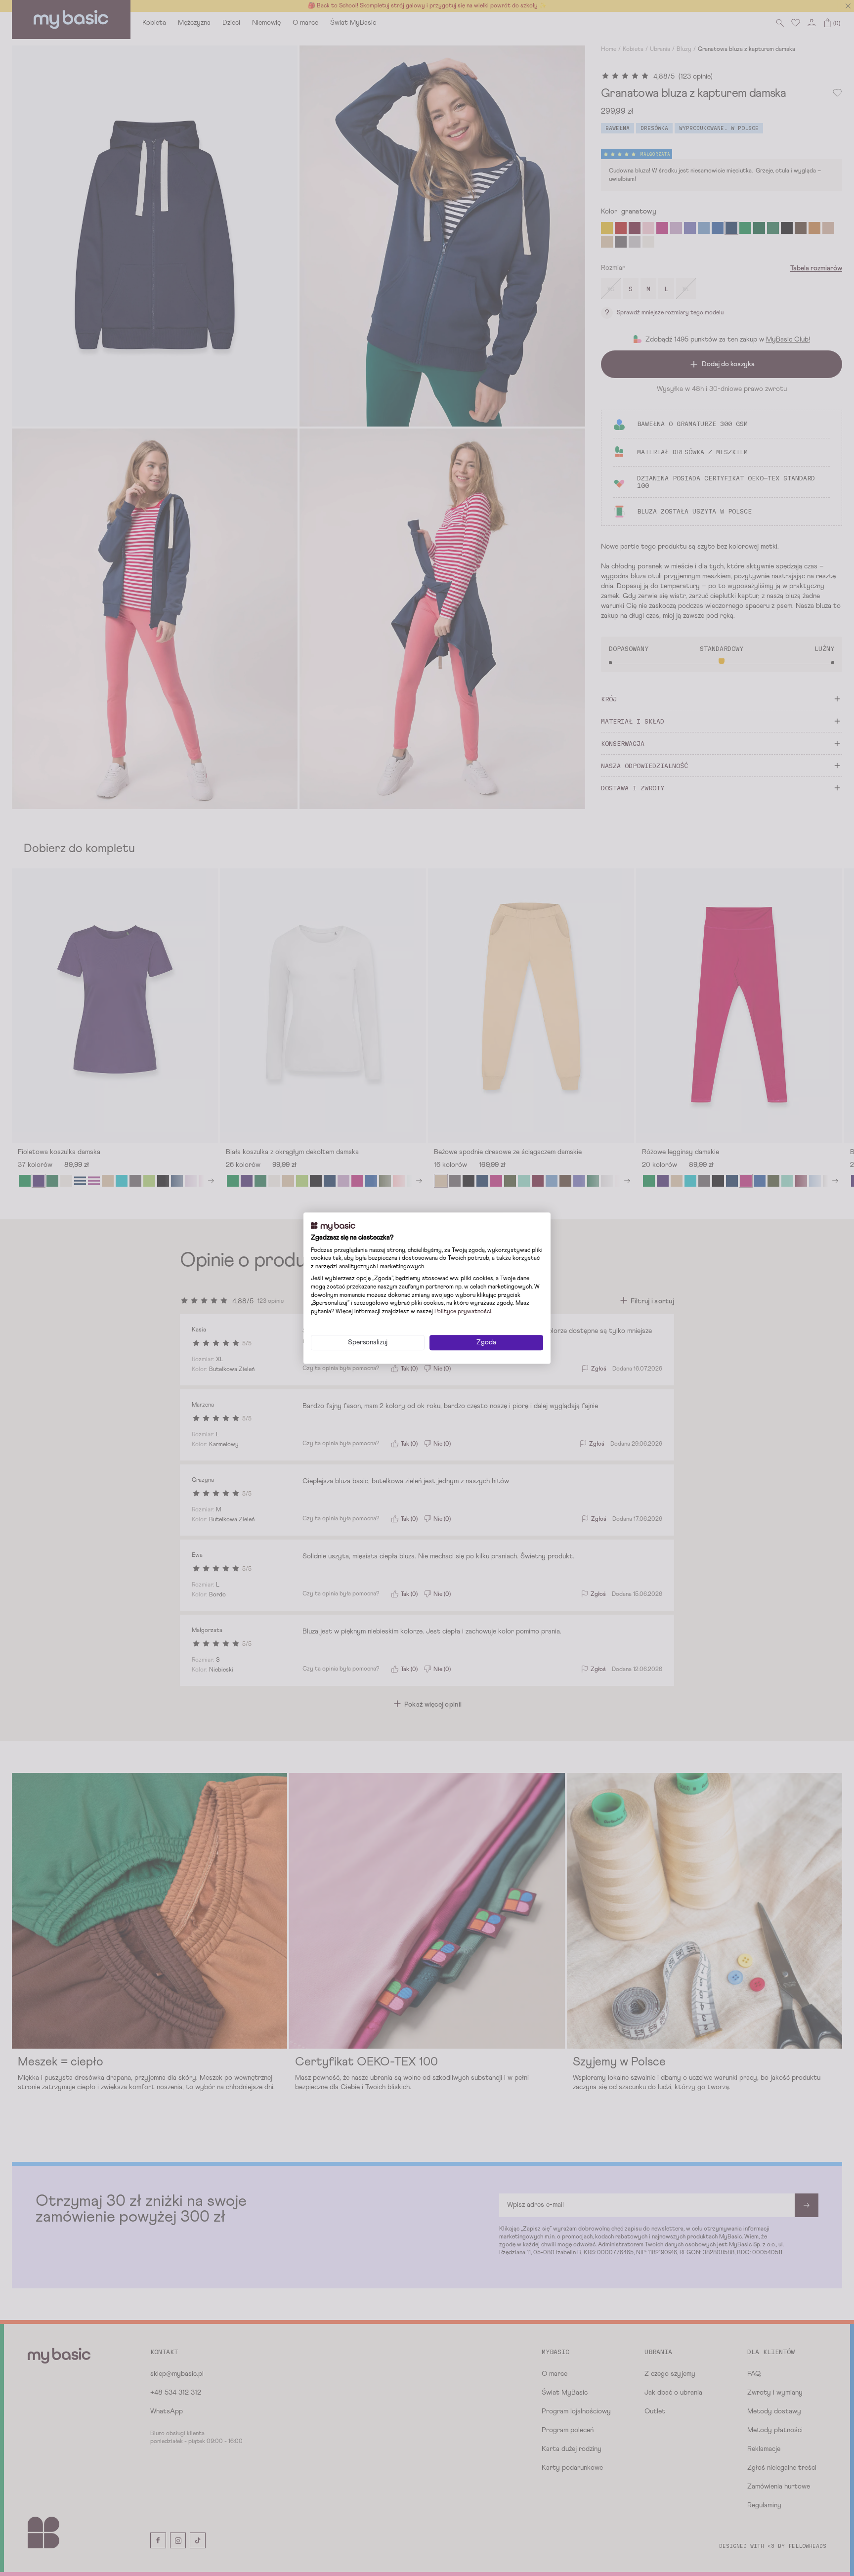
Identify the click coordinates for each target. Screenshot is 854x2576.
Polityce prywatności (463, 1312)
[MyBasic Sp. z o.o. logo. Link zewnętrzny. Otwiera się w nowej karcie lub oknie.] (333, 1226)
